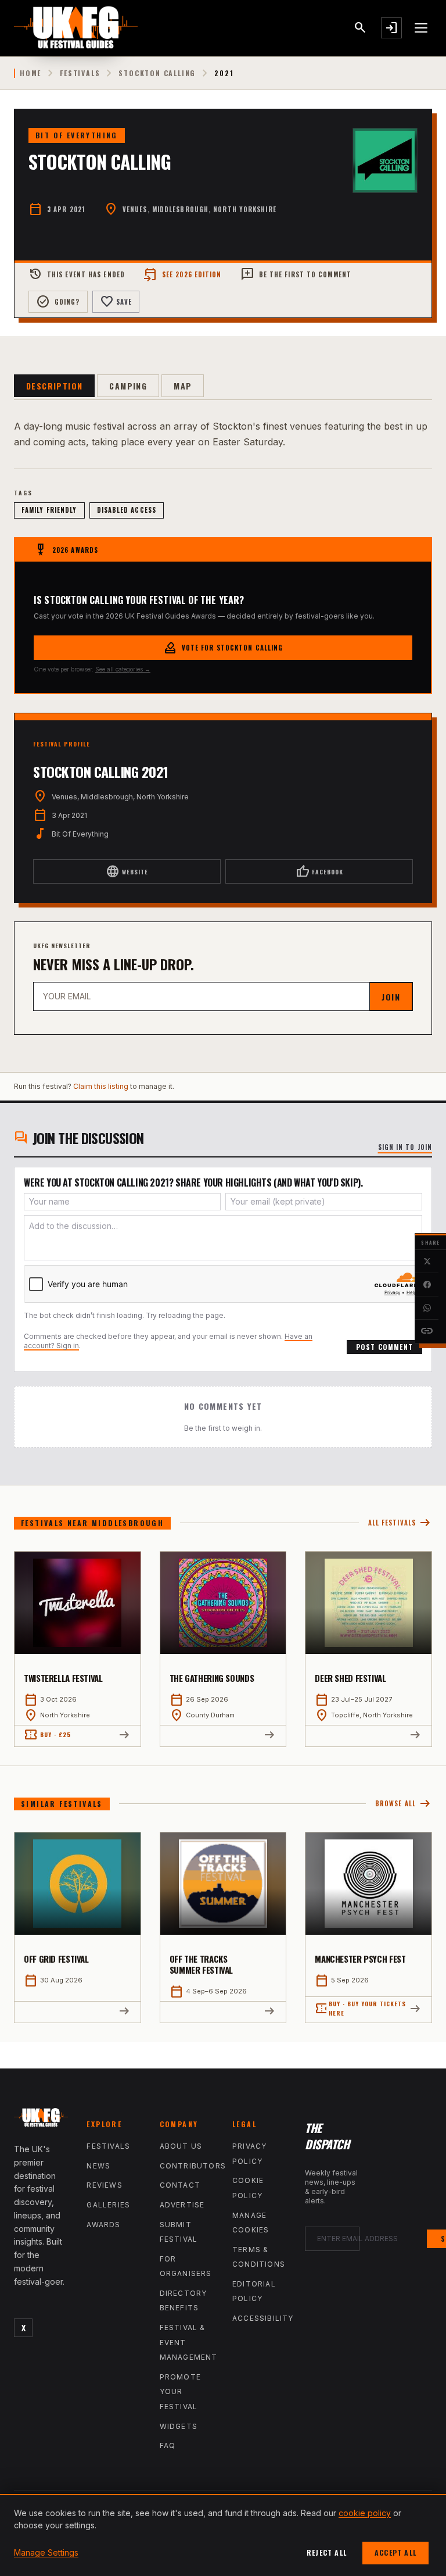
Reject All (327, 2552)
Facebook (319, 871)
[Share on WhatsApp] (427, 1308)
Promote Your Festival (180, 2392)
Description (54, 386)
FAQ (168, 2445)
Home (30, 73)
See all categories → (123, 669)
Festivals (80, 73)
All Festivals (400, 1523)
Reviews (104, 2185)
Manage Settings (46, 2552)
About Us (181, 2146)
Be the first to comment (296, 274)
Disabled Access (127, 510)
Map (183, 386)
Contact (180, 2185)
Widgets (179, 2426)
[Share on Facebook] (427, 1285)
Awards (103, 2225)
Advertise (182, 2205)
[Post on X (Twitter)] (427, 1262)
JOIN (391, 997)
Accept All (395, 2552)
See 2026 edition (183, 274)
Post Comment (384, 1347)
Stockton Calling (157, 73)
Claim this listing (101, 1086)
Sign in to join (405, 1147)
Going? (58, 302)
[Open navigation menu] (422, 28)
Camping (128, 386)
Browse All (404, 1804)
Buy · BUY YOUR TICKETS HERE (360, 2008)
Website (127, 871)
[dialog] (223, 2535)
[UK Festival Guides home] (41, 2120)
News (98, 2166)
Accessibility (263, 2318)
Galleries (108, 2205)
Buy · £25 (47, 1735)
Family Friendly (49, 510)
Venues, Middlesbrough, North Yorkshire (199, 209)
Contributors (193, 2166)
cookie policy (365, 2513)
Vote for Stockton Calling (223, 648)
